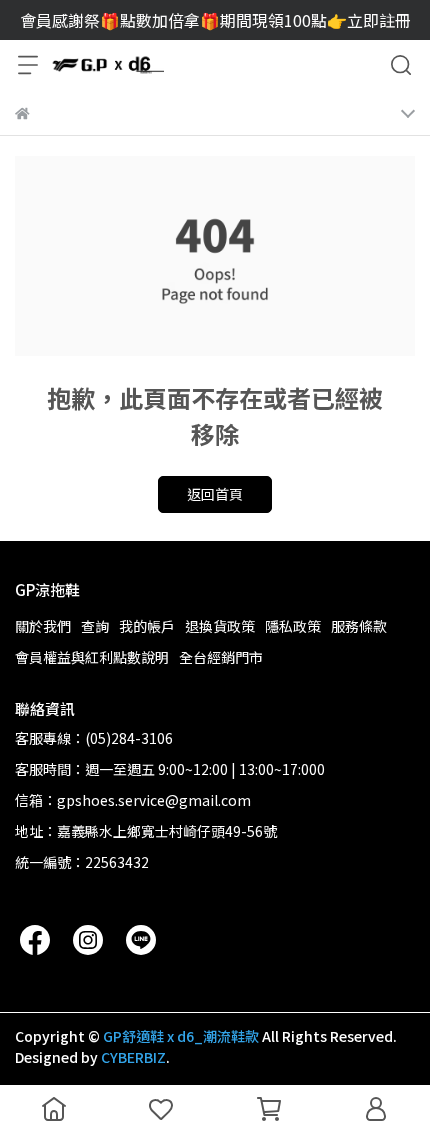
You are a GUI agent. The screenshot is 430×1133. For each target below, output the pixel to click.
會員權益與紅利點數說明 (92, 657)
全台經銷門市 (221, 657)
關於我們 (43, 626)
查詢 (95, 626)
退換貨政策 (220, 626)
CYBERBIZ (133, 1057)
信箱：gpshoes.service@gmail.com (133, 800)
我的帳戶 (147, 626)
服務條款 (359, 626)
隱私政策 (293, 626)
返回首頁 (215, 494)
